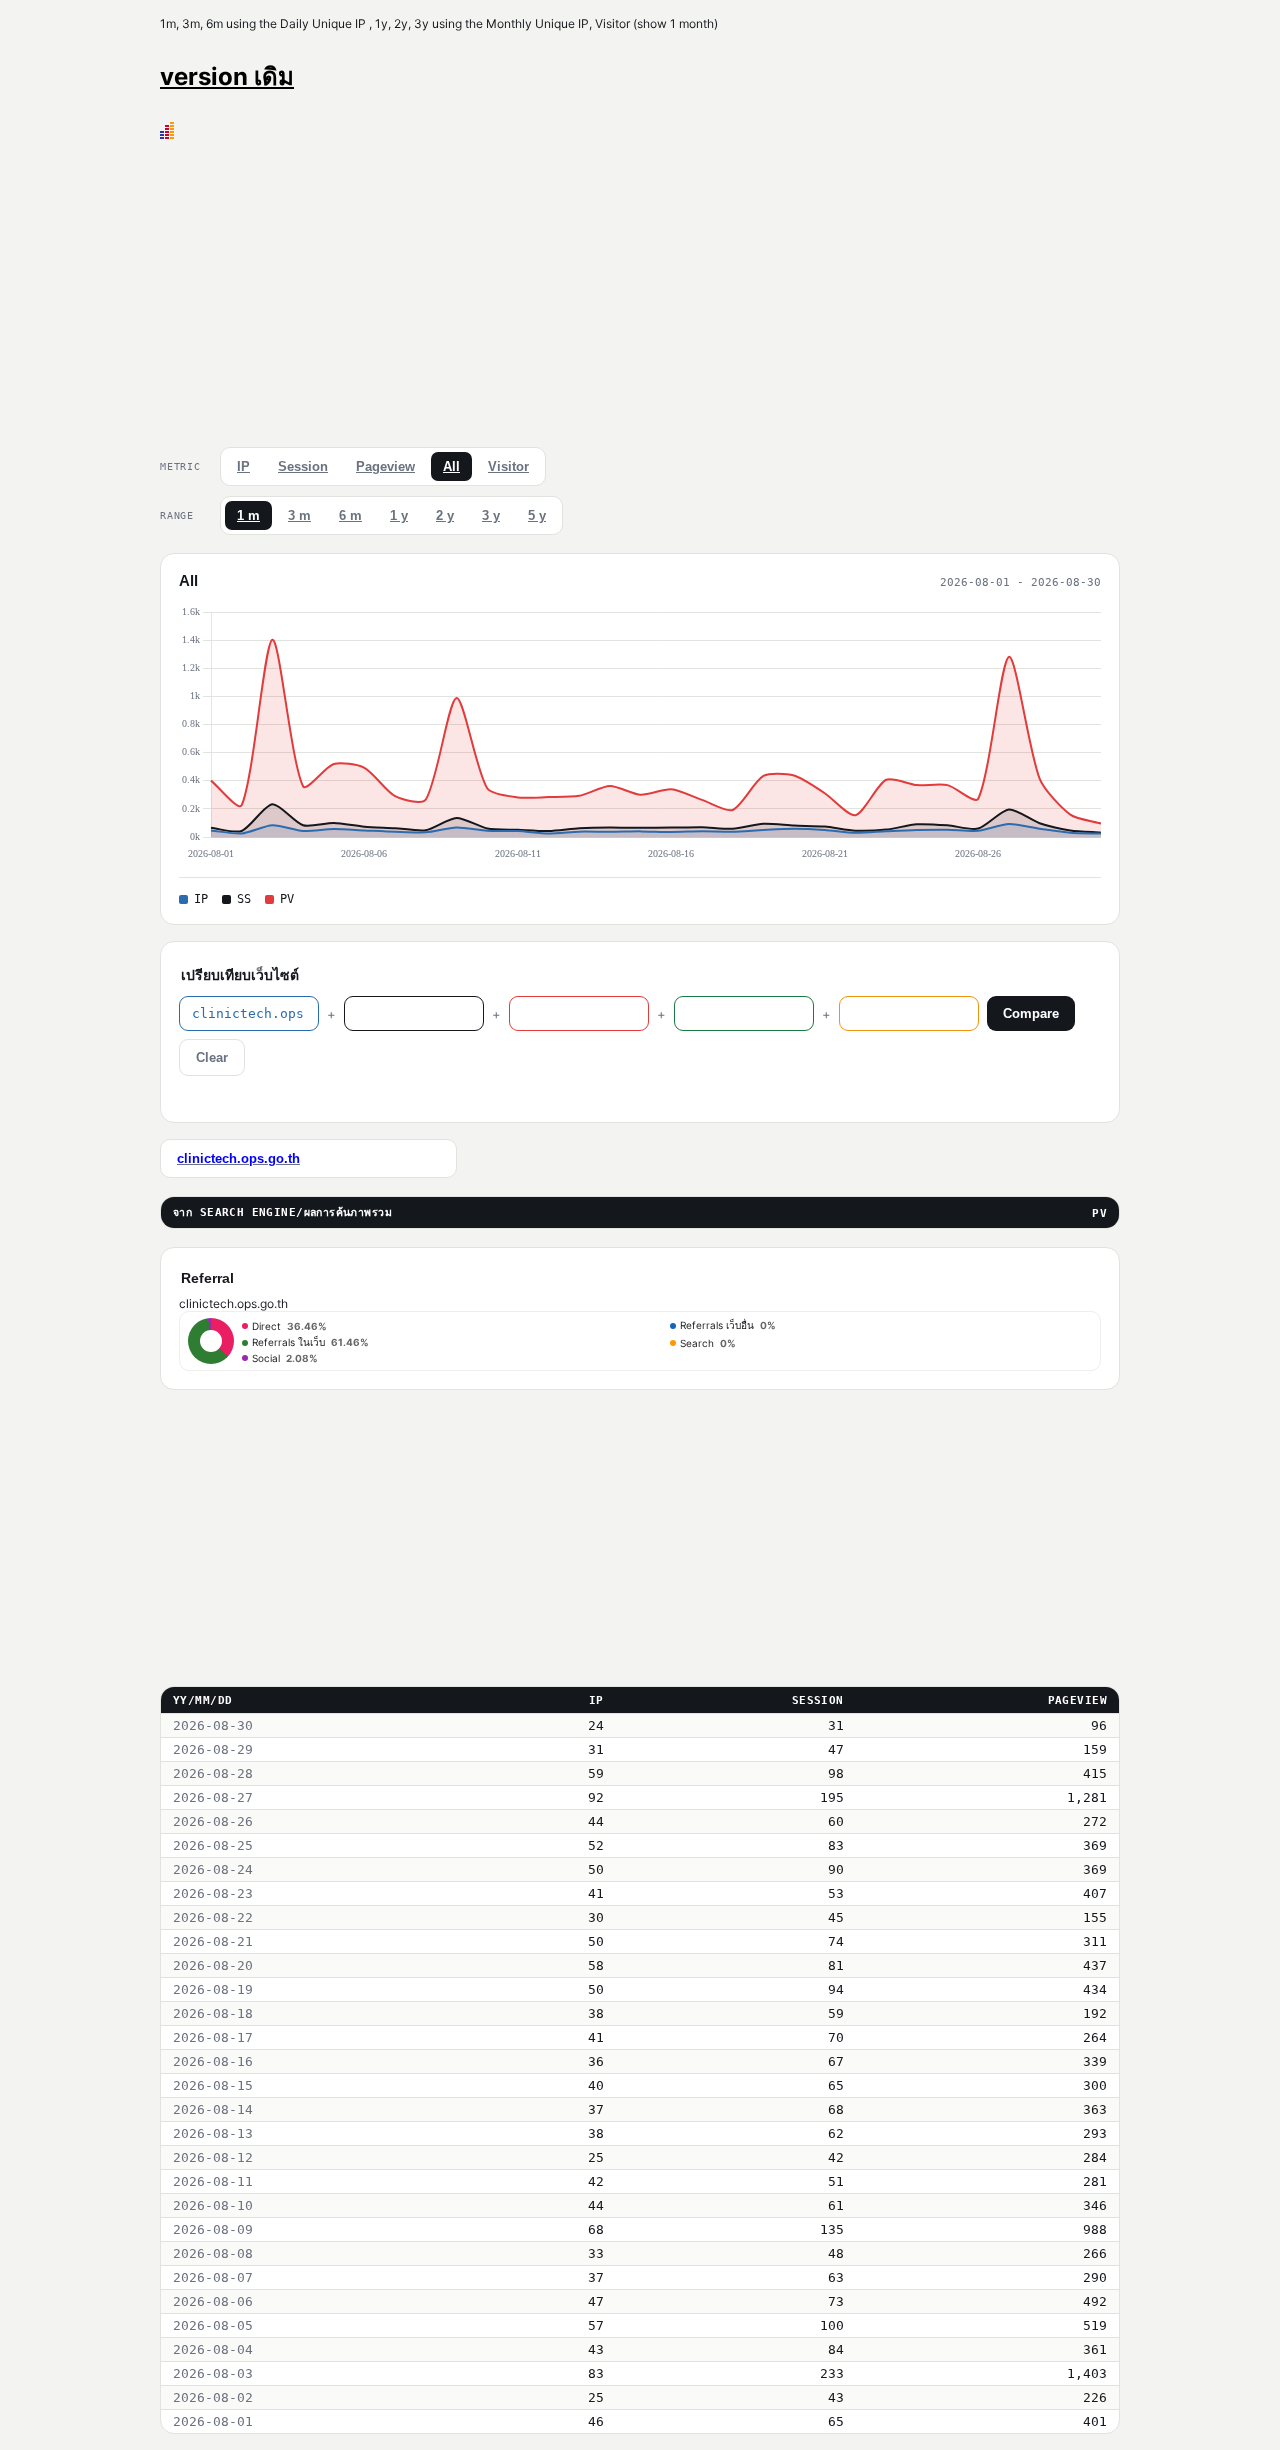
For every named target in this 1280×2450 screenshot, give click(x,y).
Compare (1031, 1013)
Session (303, 466)
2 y (445, 515)
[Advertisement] (640, 289)
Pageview (385, 466)
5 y (537, 515)
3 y (491, 515)
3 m (299, 515)
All (451, 466)
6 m (350, 515)
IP (243, 466)
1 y (399, 515)
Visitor (508, 466)
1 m (248, 515)
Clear (212, 1057)
